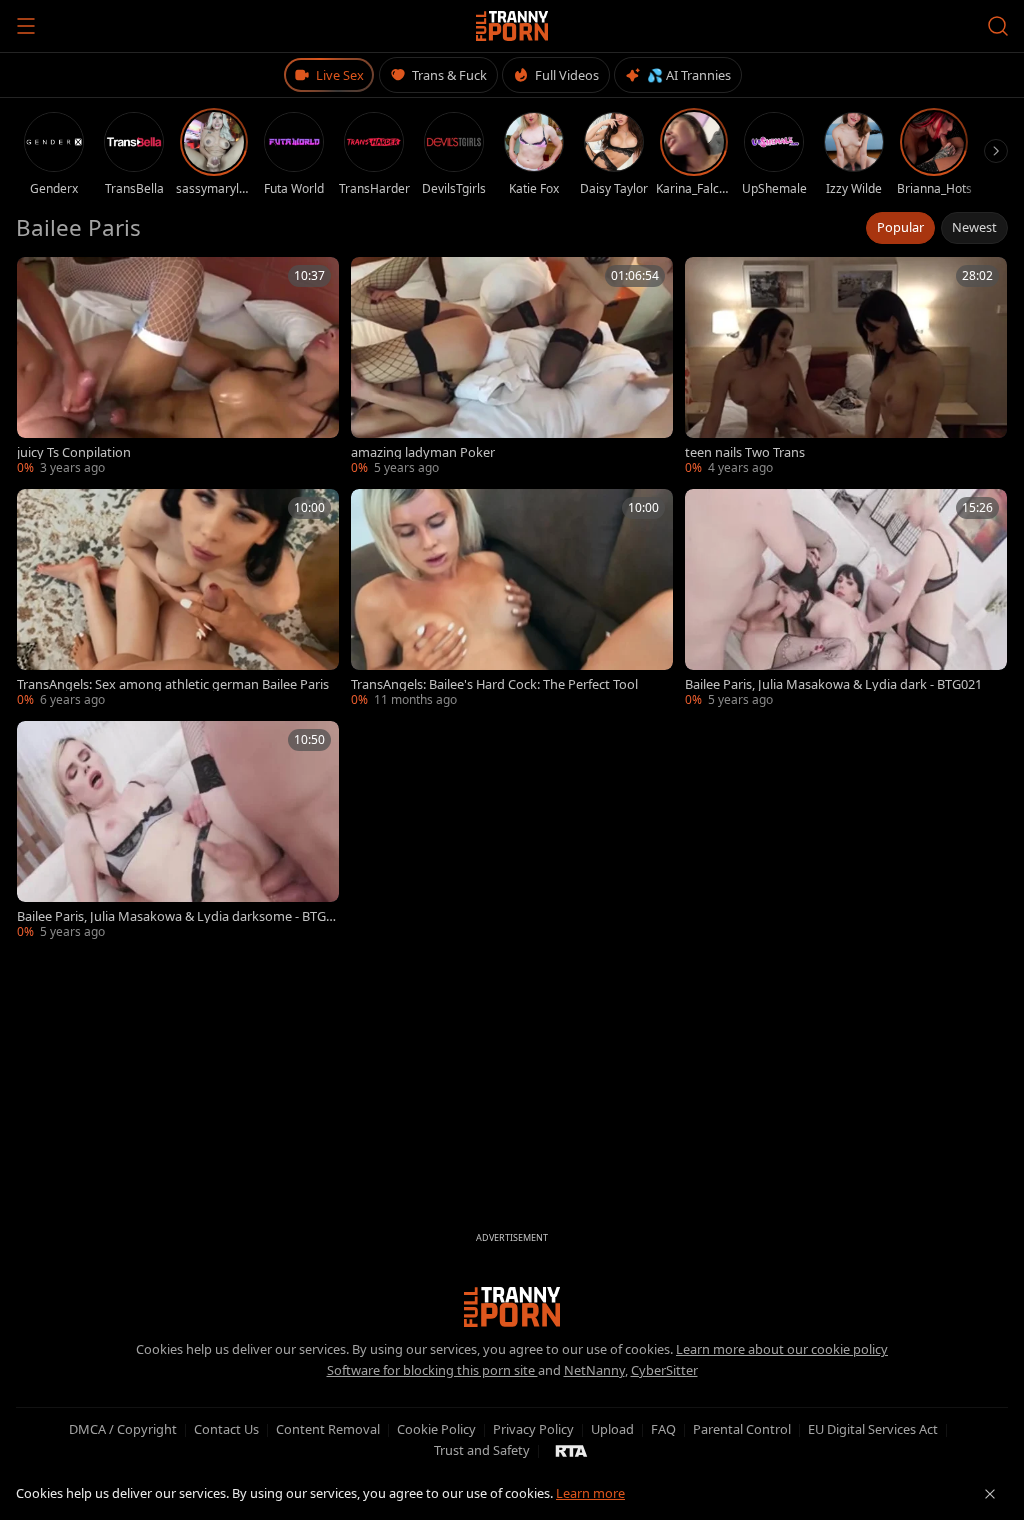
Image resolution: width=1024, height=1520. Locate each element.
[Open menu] (26, 26)
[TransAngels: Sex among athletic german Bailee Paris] (178, 599)
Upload (612, 1429)
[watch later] (39, 279)
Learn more (590, 1493)
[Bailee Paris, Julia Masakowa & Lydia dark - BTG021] (846, 599)
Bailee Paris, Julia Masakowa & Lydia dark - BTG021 (833, 684)
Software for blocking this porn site (432, 1370)
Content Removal (328, 1429)
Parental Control (742, 1429)
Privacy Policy (533, 1429)
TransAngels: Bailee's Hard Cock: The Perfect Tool (494, 684)
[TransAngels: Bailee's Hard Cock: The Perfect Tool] (512, 599)
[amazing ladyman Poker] (512, 367)
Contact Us (226, 1429)
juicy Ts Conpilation (74, 452)
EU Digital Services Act (873, 1429)
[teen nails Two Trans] (846, 367)
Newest (974, 227)
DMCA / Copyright (123, 1429)
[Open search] (998, 26)
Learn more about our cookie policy (782, 1349)
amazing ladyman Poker (423, 452)
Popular (900, 227)
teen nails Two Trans (745, 452)
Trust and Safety (482, 1450)
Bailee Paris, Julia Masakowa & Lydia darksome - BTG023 (175, 916)
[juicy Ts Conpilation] (178, 367)
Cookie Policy (436, 1429)
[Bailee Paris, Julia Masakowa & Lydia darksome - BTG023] (178, 831)
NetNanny (594, 1370)
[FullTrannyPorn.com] (512, 26)
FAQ (663, 1429)
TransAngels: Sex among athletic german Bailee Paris (173, 684)
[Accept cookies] (990, 1494)
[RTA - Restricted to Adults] (571, 1450)
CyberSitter (664, 1370)
